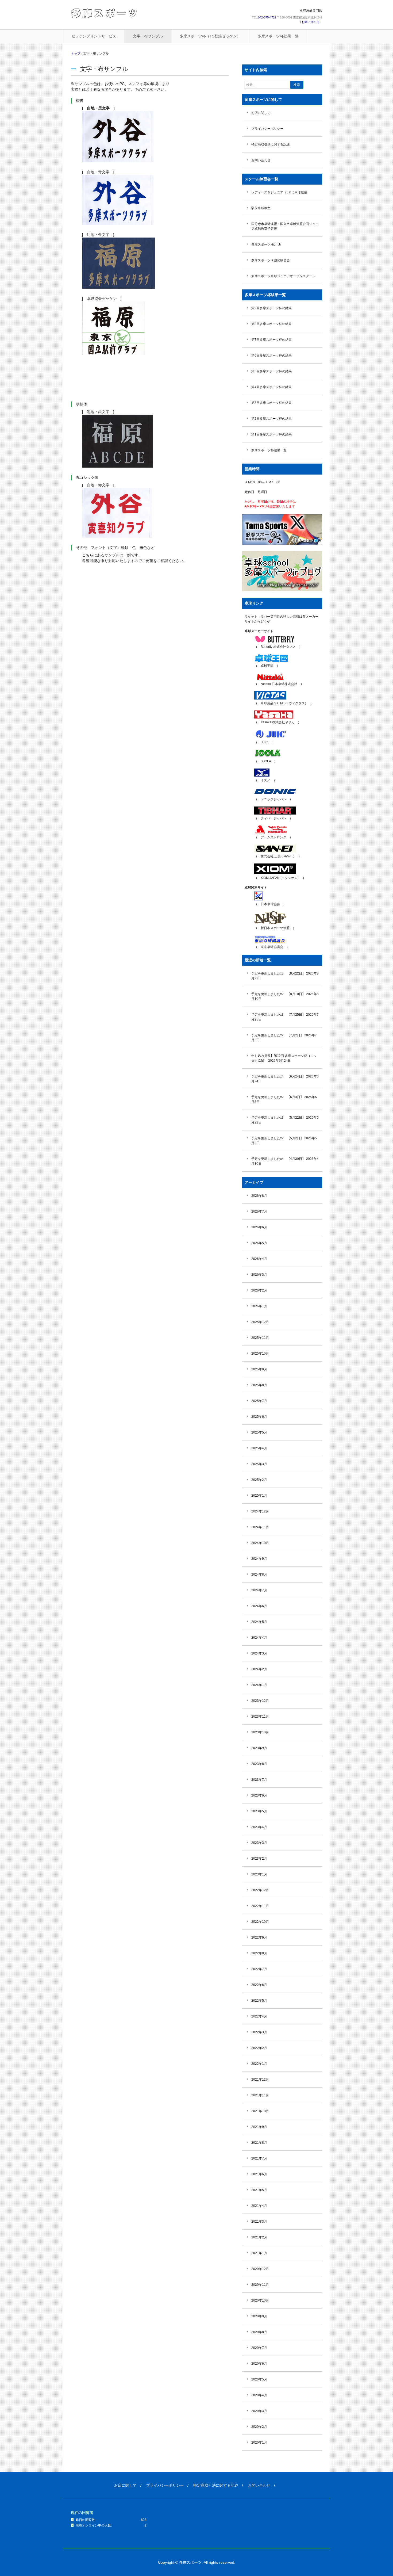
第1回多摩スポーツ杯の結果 (271, 434)
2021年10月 (260, 2111)
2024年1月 (259, 1685)
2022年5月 (259, 2001)
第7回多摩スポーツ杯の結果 (271, 340)
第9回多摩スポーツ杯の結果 (271, 308)
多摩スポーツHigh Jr (266, 244)
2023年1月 (259, 1874)
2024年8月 (259, 1574)
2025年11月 (260, 1338)
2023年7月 (259, 1780)
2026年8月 (259, 1196)
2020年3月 (259, 2411)
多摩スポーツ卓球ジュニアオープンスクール (283, 276)
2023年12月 (260, 1701)
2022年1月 (259, 2064)
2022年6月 (259, 1985)
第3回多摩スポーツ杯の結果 (271, 403)
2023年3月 (259, 1843)
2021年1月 (259, 2253)
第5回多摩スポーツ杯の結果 (271, 371)
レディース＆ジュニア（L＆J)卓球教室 (279, 192)
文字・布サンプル (148, 36)
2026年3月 (259, 1275)
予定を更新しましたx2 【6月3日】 (277, 1097)
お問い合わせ (310, 22)
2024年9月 (259, 1559)
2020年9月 (259, 2316)
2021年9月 (259, 2127)
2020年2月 (259, 2427)
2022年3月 (259, 2032)
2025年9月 (259, 1369)
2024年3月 (259, 1653)
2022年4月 (259, 2016)
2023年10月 (260, 1732)
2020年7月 (259, 2348)
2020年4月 (259, 2395)
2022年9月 (259, 1937)
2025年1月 (259, 1496)
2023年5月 (259, 1811)
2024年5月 (259, 1622)
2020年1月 (259, 2443)
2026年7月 (259, 1211)
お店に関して (261, 113)
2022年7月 (259, 1969)
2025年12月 (260, 1322)
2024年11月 (260, 1527)
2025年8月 (259, 1385)
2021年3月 (259, 2222)
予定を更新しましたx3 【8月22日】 (278, 973)
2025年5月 (259, 1432)
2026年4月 (259, 1259)
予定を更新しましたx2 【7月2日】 (277, 1035)
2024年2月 (259, 1669)
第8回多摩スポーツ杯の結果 (271, 324)
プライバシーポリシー (267, 129)
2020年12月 (260, 2269)
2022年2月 (259, 2048)
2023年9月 (259, 1748)
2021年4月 (259, 2206)
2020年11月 (260, 2285)
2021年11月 (260, 2095)
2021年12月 (260, 2080)
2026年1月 (259, 1306)
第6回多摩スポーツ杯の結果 (271, 356)
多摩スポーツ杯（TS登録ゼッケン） (210, 36)
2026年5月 (259, 1243)
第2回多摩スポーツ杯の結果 (271, 419)
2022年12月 (260, 1890)
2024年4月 (259, 1638)
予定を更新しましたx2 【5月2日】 (277, 1138)
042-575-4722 (267, 17)
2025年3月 (259, 1464)
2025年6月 (259, 1417)
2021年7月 (259, 2158)
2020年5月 (259, 2379)
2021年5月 (259, 2190)
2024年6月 (259, 1606)
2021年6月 (259, 2174)
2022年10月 (260, 1922)
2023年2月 (259, 1859)
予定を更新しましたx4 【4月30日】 (278, 1159)
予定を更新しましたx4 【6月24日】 (278, 1076)
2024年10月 (260, 1543)
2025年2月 (259, 1480)
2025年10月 (260, 1354)
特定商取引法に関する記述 (271, 144)
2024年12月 (260, 1511)
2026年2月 (259, 1290)
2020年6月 (259, 2364)
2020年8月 (259, 2332)
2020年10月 (260, 2300)
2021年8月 (259, 2143)
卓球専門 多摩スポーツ (104, 13)
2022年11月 (260, 1906)
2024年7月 (259, 1590)
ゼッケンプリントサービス (94, 36)
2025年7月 (259, 1401)
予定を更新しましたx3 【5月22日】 (278, 1118)
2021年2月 (259, 2237)
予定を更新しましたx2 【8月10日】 (278, 994)
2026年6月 (259, 1227)
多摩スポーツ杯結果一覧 (278, 36)
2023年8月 (259, 1764)
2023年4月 (259, 1827)
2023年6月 (259, 1795)
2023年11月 (260, 1717)
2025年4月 (259, 1448)
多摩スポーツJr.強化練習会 (271, 260)
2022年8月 (259, 1953)
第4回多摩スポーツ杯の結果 (271, 387)
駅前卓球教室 (261, 208)
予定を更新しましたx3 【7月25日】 (278, 1015)
